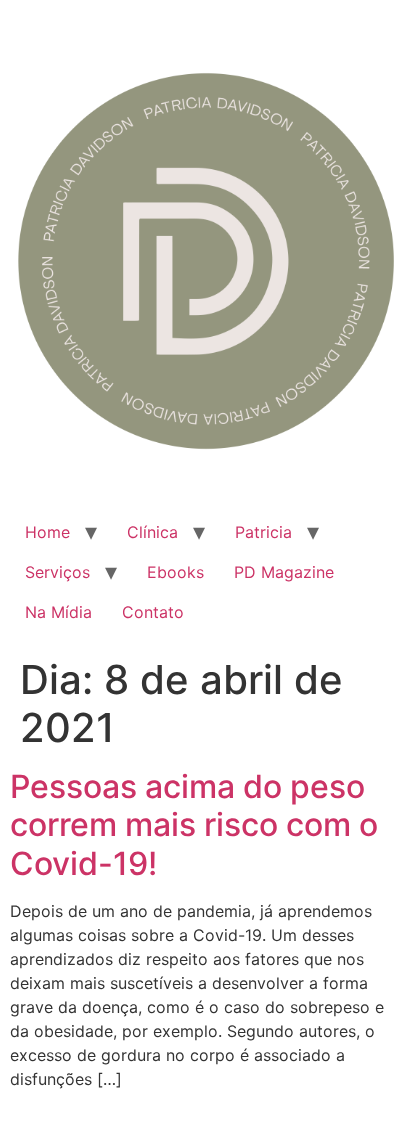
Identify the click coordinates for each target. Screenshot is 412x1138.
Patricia (263, 532)
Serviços (57, 572)
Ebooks (175, 572)
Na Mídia (58, 612)
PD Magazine (284, 572)
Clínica (152, 532)
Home (47, 532)
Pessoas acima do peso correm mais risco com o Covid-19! (194, 825)
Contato (153, 612)
